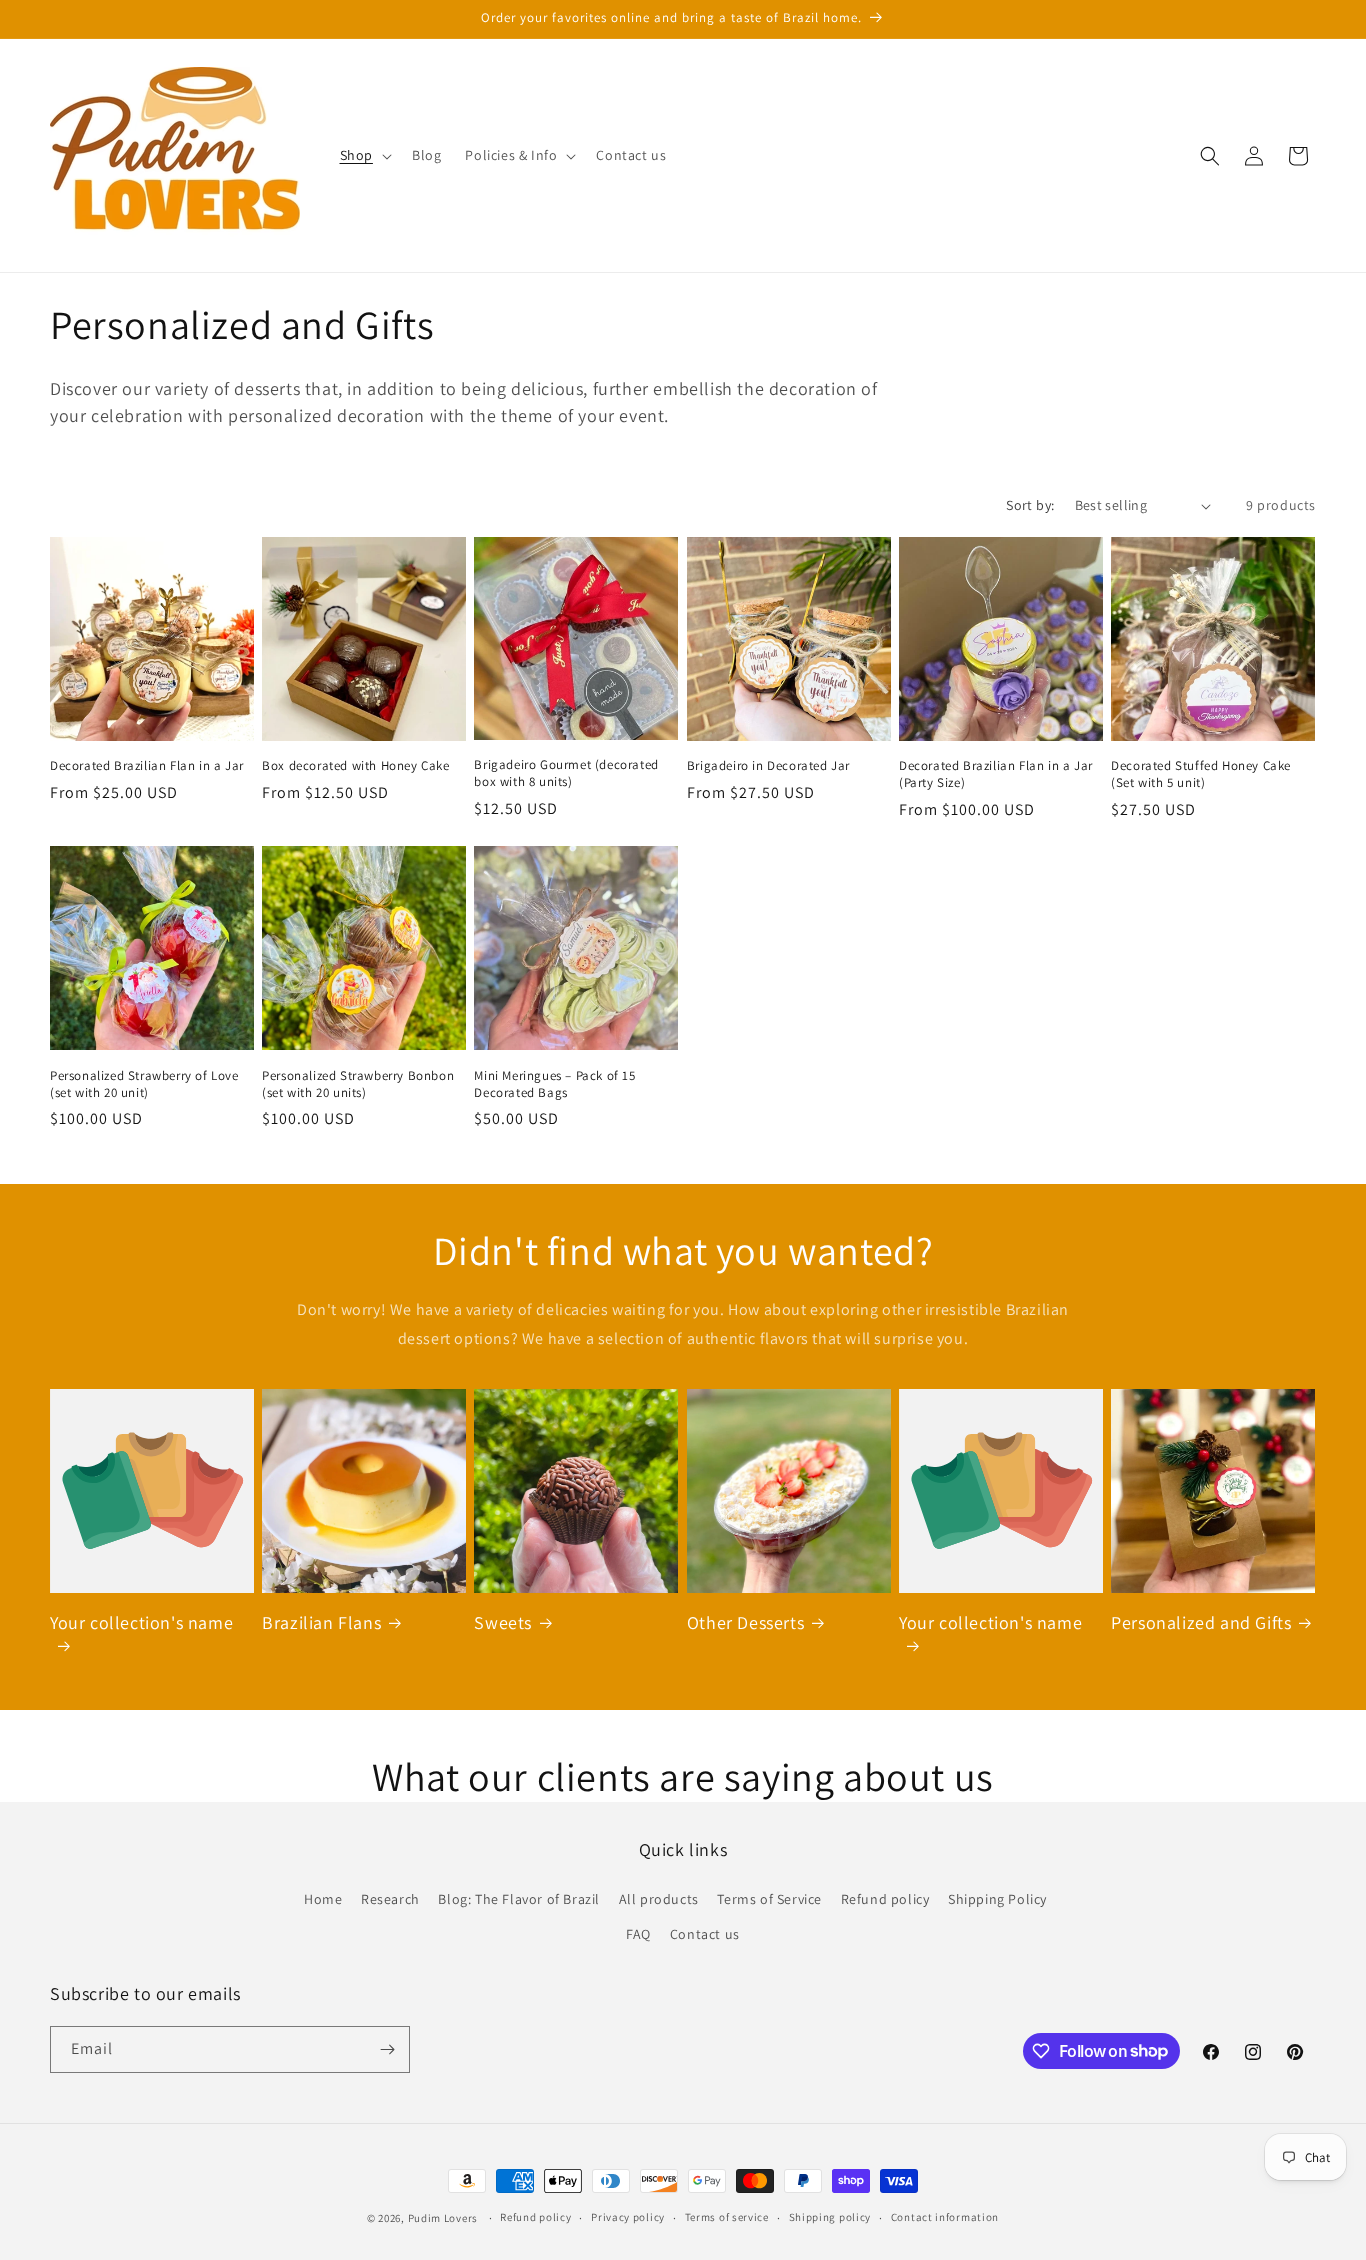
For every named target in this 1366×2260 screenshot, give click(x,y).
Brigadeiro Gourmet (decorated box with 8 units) (566, 773)
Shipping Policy (997, 1899)
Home (323, 1899)
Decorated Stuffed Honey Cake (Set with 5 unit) (1201, 774)
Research (390, 1899)
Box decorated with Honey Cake (355, 766)
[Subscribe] (387, 2049)
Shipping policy (830, 2217)
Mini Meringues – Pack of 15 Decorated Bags (554, 1084)
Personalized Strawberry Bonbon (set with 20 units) (358, 1084)
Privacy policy (628, 2217)
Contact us (705, 1934)
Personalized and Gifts (1201, 1622)
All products (659, 1899)
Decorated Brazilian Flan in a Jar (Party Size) (996, 774)
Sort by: (1030, 505)
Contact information (945, 2217)
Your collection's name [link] (141, 1622)
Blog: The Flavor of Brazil (519, 1899)
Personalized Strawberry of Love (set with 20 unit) (144, 1084)
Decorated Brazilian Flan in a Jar (147, 766)
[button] (364, 155)
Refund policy (885, 1899)
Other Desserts (745, 1622)
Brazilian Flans (321, 1622)
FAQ (638, 1934)
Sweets (503, 1622)
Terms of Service (769, 1899)
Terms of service (727, 2217)
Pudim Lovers (443, 2218)
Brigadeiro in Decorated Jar (768, 766)
